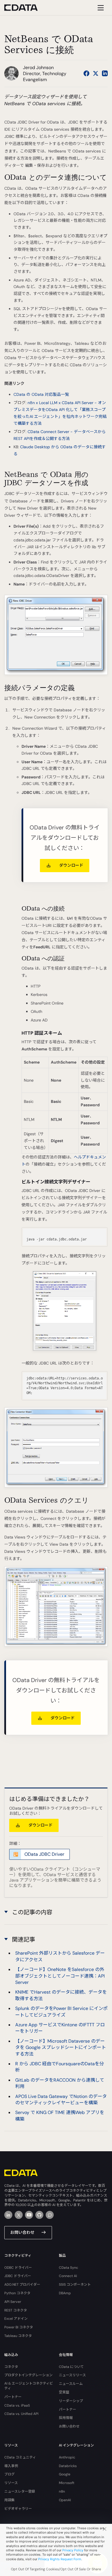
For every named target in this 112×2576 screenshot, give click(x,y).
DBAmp (65, 2293)
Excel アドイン (16, 2319)
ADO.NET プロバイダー (22, 2285)
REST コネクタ (16, 2310)
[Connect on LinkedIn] (105, 73)
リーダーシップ (71, 2401)
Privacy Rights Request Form (60, 2559)
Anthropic (67, 2457)
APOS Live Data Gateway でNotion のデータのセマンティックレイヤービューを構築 (61, 2100)
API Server (13, 2302)
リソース (11, 2483)
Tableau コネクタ (18, 2336)
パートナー (13, 2397)
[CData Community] (50, 2215)
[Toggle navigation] (100, 8)
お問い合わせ (22, 2232)
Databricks (68, 2466)
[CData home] (25, 8)
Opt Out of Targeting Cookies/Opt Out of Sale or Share (56, 2569)
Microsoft (67, 2483)
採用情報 (66, 2418)
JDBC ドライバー (18, 2276)
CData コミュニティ (20, 2457)
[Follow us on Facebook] (86, 73)
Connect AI (68, 2276)
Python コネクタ (17, 2293)
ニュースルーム (71, 2384)
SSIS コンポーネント (75, 2285)
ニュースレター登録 (20, 2491)
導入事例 (11, 2466)
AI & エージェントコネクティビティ (29, 2386)
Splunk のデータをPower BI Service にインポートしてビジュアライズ (61, 2012)
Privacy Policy (73, 2550)
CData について (71, 2367)
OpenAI (65, 2500)
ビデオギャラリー (18, 2509)
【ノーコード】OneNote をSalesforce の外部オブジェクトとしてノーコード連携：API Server (60, 1976)
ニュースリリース (72, 2375)
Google (65, 2474)
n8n (62, 2491)
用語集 (9, 2500)
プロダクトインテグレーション (28, 2375)
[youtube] (29, 2215)
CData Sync (68, 2268)
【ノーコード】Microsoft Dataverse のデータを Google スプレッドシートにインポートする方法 (61, 2048)
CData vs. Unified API (21, 2414)
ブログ (9, 2474)
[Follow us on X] (96, 73)
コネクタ (11, 2367)
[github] (39, 2215)
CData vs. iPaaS (17, 2405)
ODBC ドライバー (18, 2268)
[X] (19, 2215)
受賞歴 (64, 2392)
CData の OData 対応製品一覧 (41, 394)
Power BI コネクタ (19, 2327)
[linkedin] (8, 2215)
